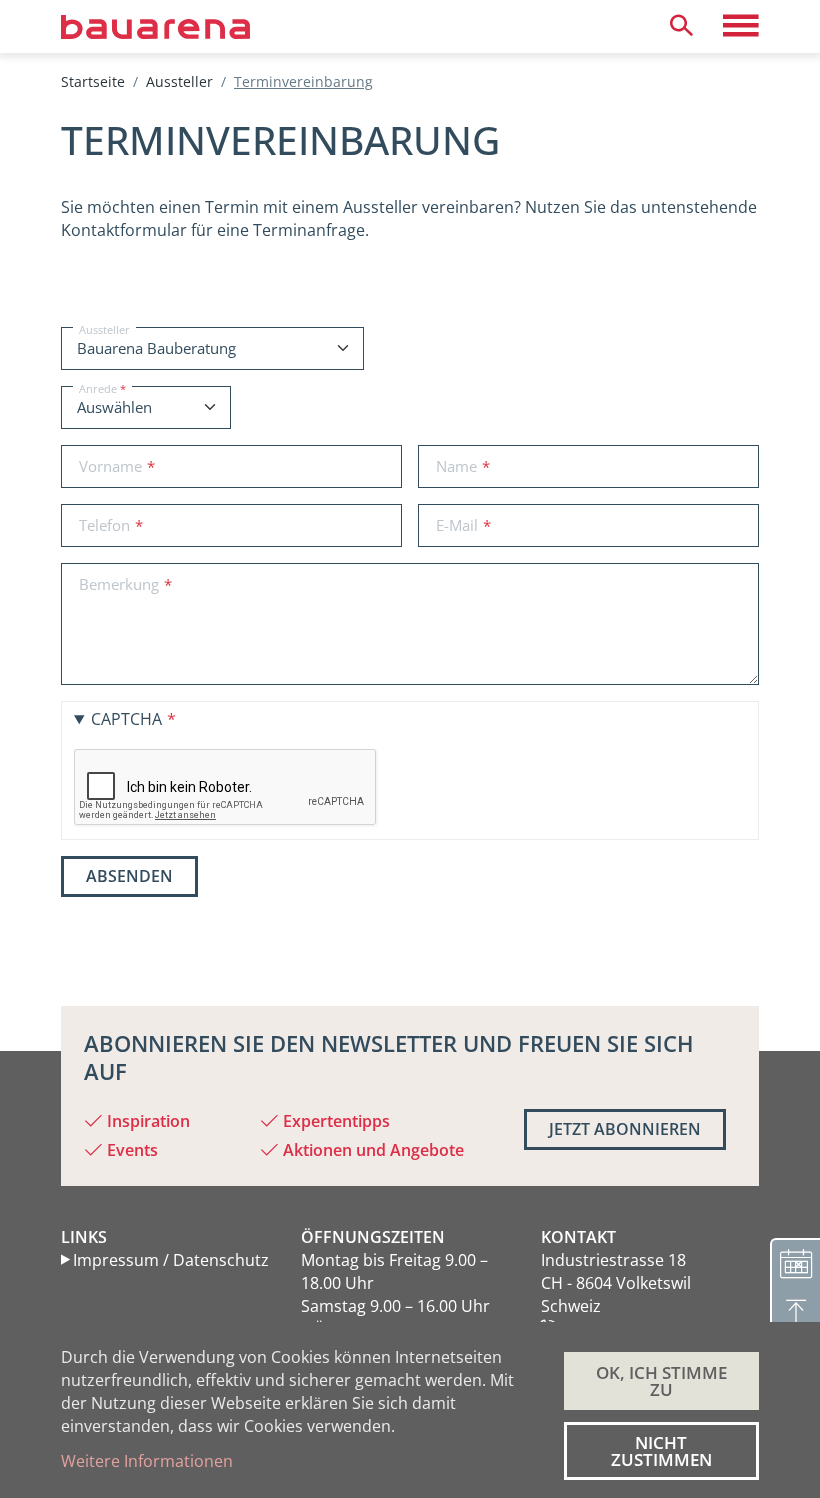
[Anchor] (44, 140)
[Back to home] (187, 26)
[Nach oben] (795, 1313)
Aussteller (179, 81)
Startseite (93, 81)
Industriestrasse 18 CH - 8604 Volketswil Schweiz (616, 1283)
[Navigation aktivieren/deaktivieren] (741, 26)
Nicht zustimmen (661, 1451)
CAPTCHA (126, 719)
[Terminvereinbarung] (795, 1263)
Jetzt (625, 1129)
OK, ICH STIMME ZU (661, 1381)
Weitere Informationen (147, 1461)
